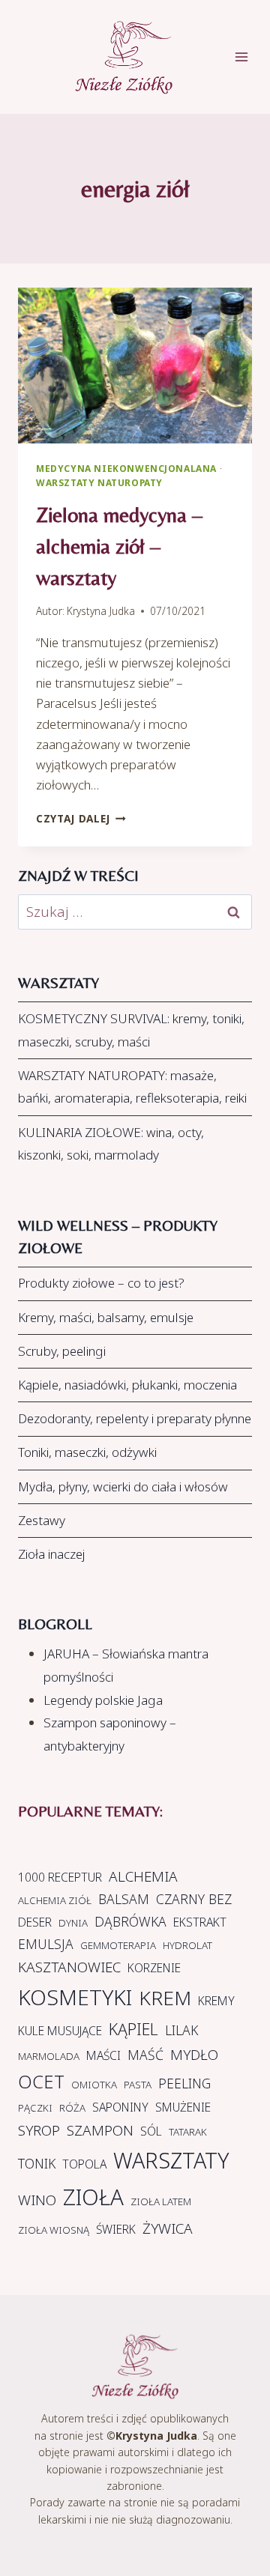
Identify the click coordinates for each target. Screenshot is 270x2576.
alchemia (143, 1876)
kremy (216, 2001)
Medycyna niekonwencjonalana (126, 468)
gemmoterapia (118, 1945)
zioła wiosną (54, 2230)
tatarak (188, 2132)
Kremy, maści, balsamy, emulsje (106, 1317)
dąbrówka (130, 1921)
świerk (116, 2229)
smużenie (183, 2107)
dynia (73, 1923)
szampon (100, 2130)
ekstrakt (200, 1922)
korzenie (154, 1968)
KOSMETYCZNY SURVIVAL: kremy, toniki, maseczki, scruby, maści (131, 1030)
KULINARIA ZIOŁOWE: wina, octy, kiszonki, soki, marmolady (111, 1144)
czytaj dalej (81, 818)
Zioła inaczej (51, 1554)
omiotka (94, 2085)
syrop (39, 2130)
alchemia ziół (55, 1900)
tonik (37, 2163)
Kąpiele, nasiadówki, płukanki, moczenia (127, 1385)
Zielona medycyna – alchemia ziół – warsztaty (119, 546)
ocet (41, 2082)
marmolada (49, 2056)
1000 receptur (60, 1877)
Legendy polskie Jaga (103, 1700)
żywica (168, 2228)
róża (72, 2108)
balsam (124, 1899)
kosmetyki (75, 1997)
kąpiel (133, 2029)
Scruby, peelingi (62, 1351)
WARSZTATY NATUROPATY (99, 482)
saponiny (120, 2107)
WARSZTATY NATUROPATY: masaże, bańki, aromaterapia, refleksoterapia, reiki (132, 1087)
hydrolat (187, 1945)
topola (84, 2164)
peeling (184, 2083)
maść (145, 2055)
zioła (93, 2197)
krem (165, 1998)
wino (37, 2200)
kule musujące (60, 2031)
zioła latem (161, 2201)
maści (103, 2055)
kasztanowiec (69, 1967)
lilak (181, 2030)
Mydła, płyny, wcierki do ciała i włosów (123, 1486)
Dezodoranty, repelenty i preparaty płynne (135, 1418)
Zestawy (42, 1520)
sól (151, 2131)
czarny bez (194, 1899)
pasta (138, 2085)
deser (35, 1922)
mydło (194, 2055)
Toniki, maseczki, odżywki (87, 1452)
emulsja (46, 1944)
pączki (35, 2108)
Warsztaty (171, 2160)
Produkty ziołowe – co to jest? (101, 1283)
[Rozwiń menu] (249, 57)
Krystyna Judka (101, 611)
